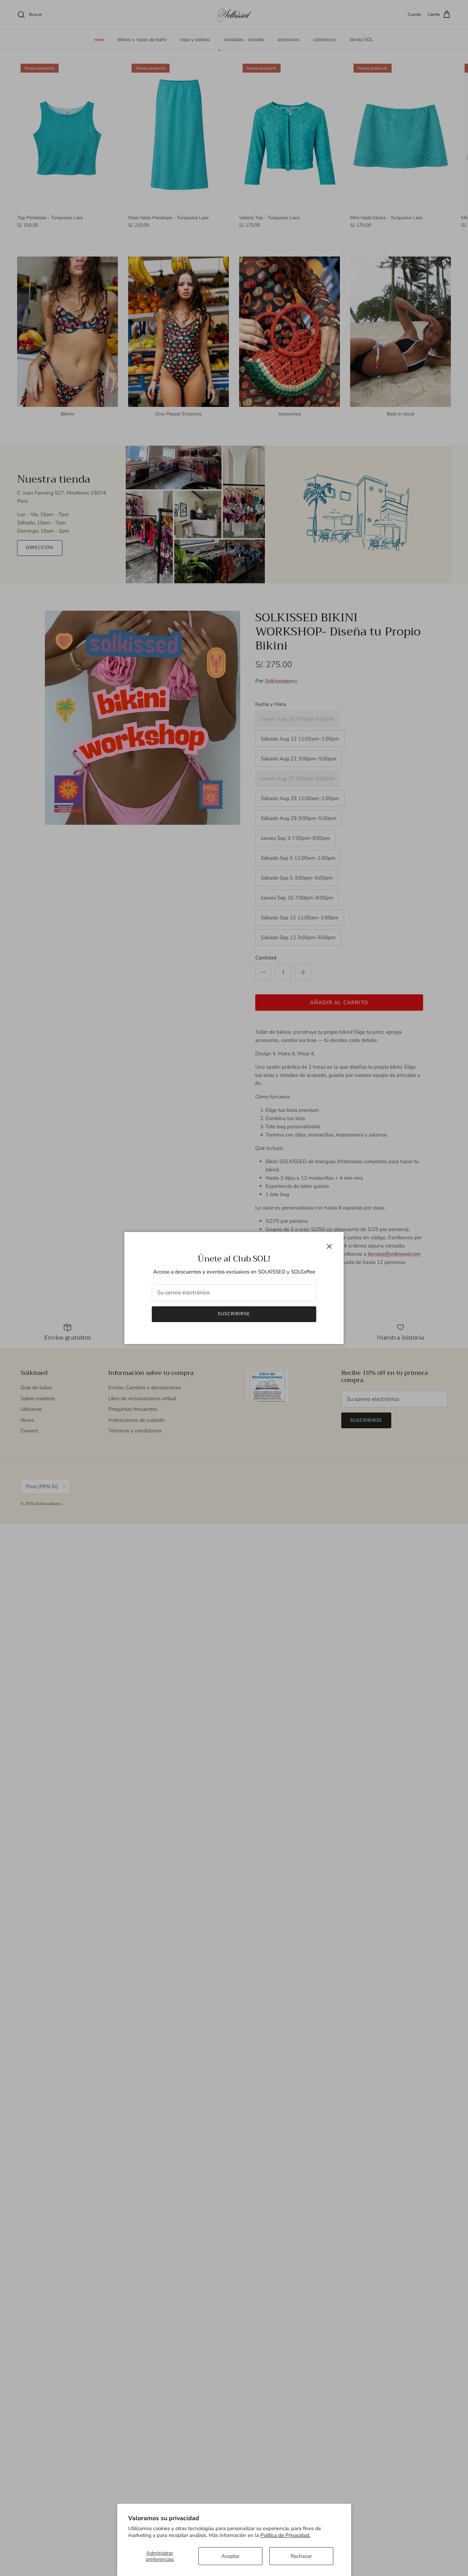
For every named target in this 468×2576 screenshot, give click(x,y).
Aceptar (230, 2556)
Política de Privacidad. (285, 2535)
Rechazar (301, 2556)
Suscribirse (234, 1314)
